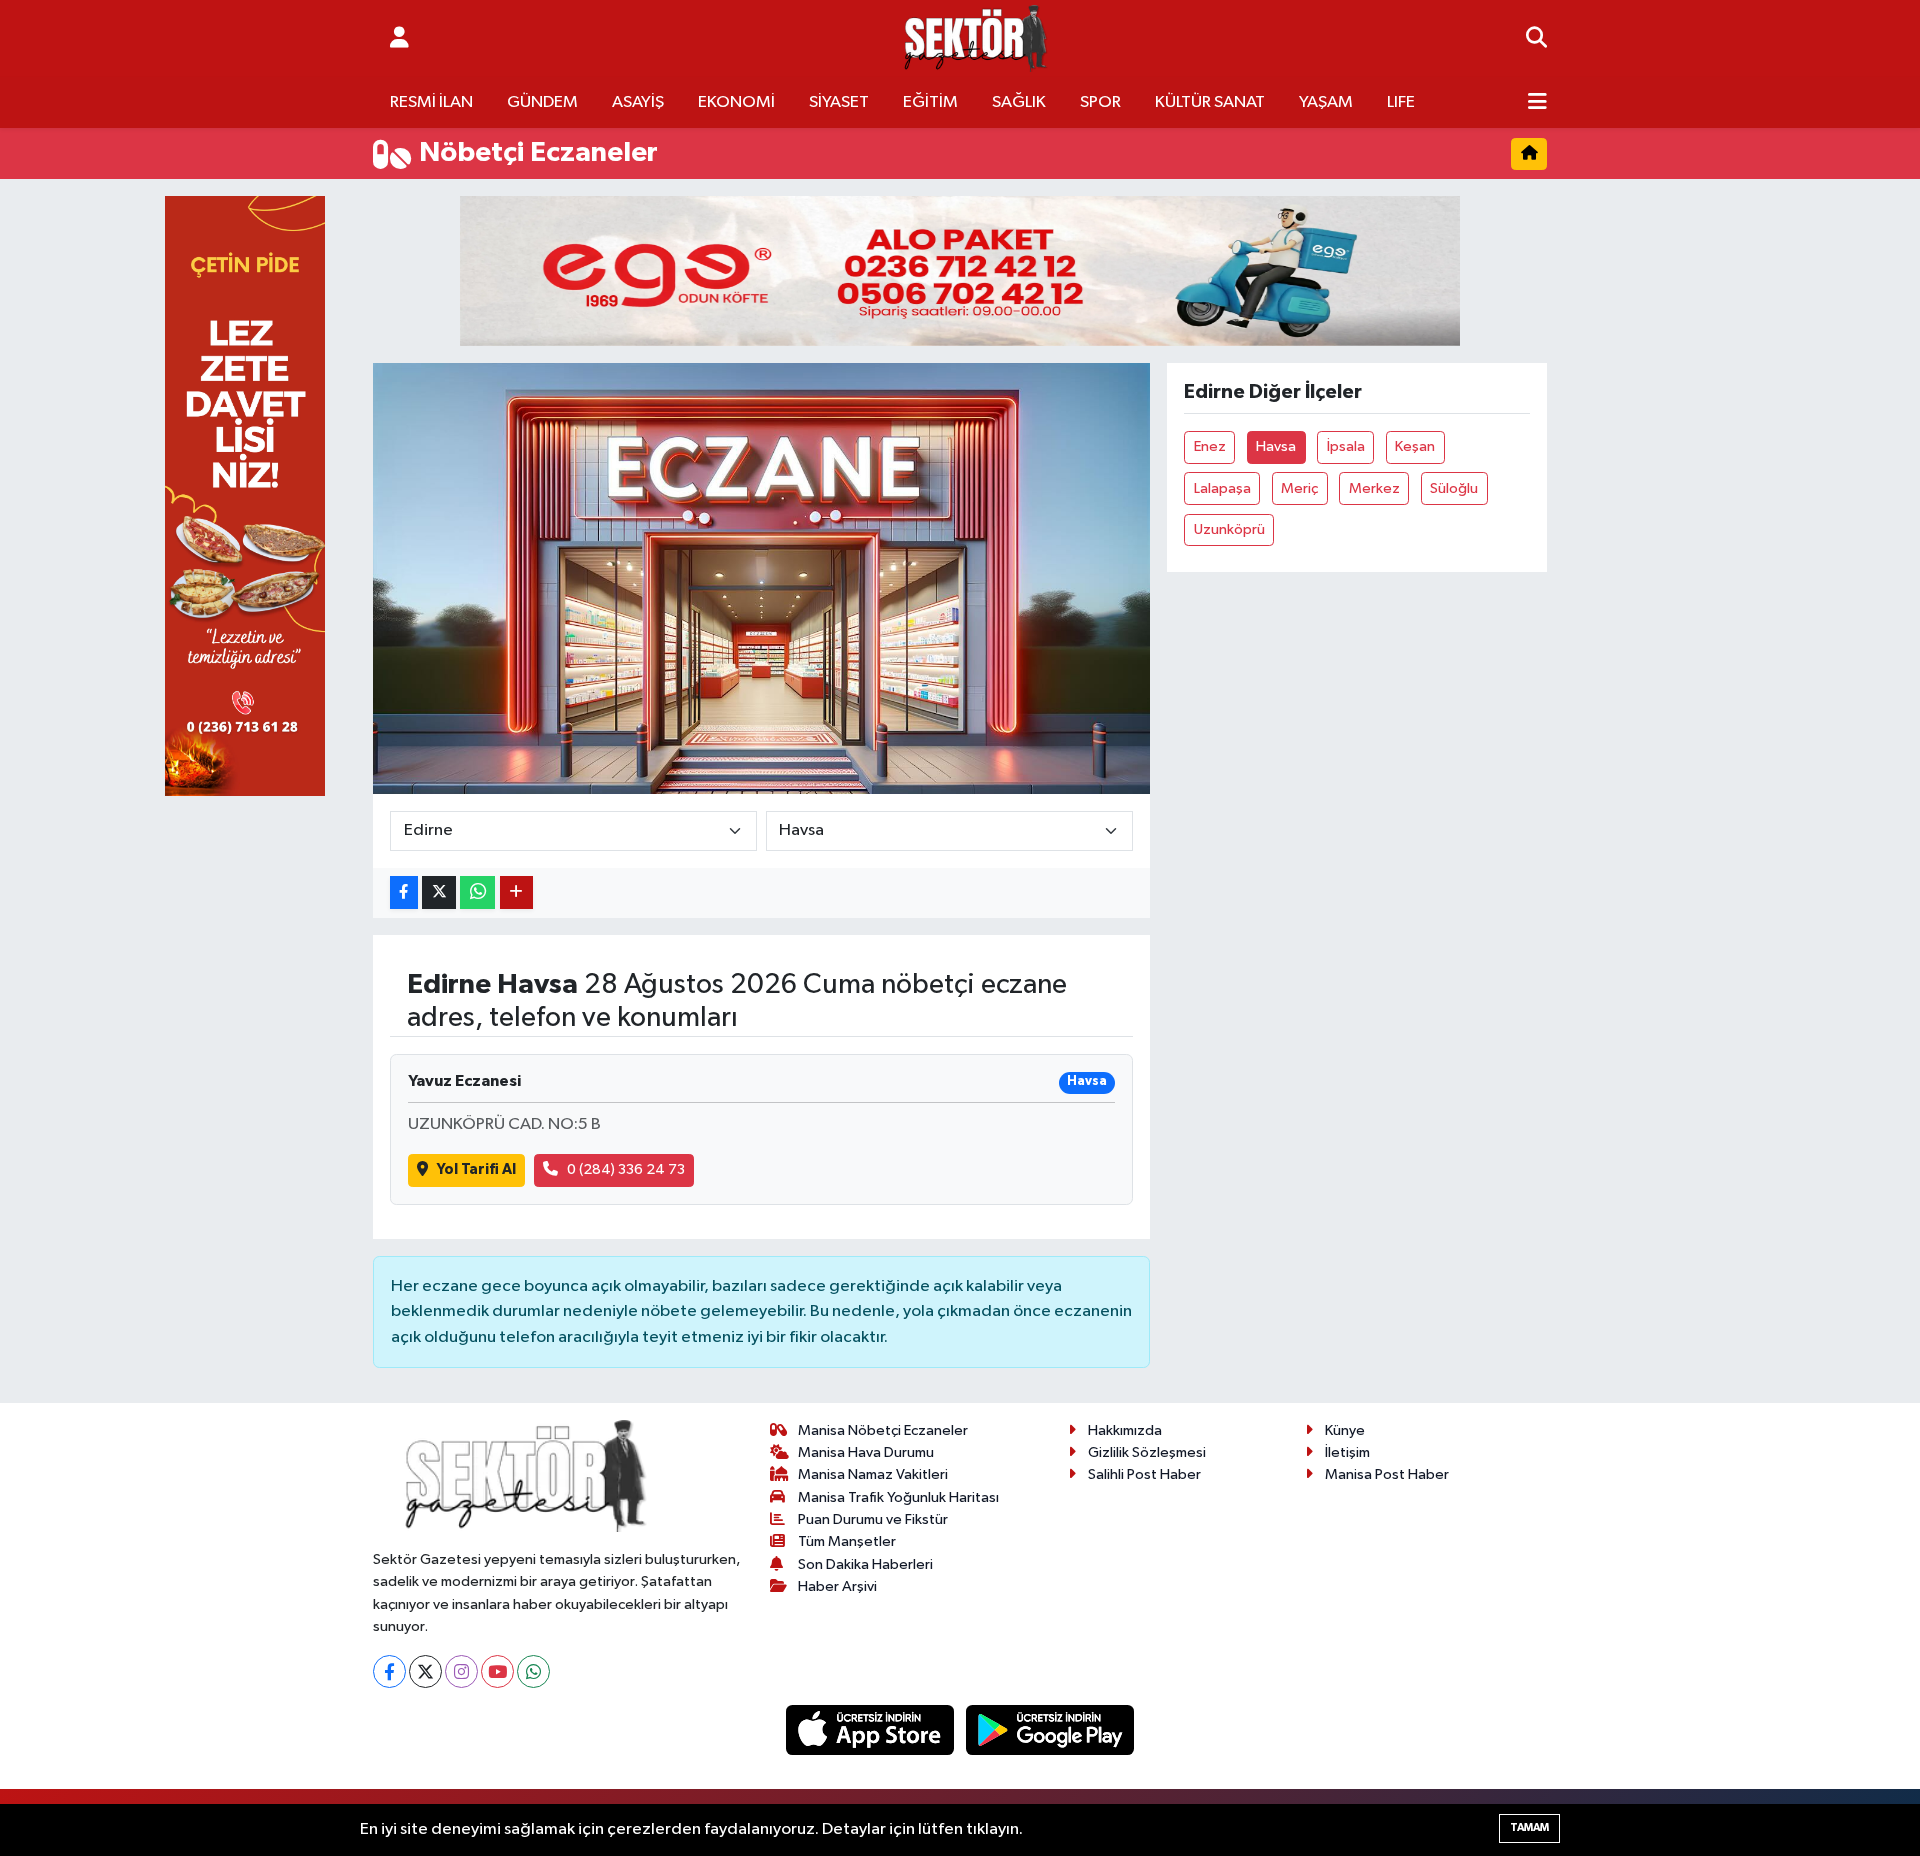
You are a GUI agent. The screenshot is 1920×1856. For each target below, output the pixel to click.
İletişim (1347, 1452)
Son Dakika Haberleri (865, 1564)
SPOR (1100, 102)
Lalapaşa (1222, 488)
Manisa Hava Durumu (866, 1452)
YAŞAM (1326, 102)
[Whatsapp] (533, 1671)
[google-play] (1050, 1729)
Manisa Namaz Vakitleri (873, 1474)
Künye (1345, 1430)
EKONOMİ (736, 102)
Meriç (1299, 488)
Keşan (1415, 446)
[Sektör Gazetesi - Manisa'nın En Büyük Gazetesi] (976, 38)
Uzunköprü (1229, 529)
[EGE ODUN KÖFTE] (960, 270)
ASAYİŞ (638, 102)
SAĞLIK (1019, 102)
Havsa (1276, 446)
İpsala (1346, 446)
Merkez (1374, 488)
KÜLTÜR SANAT (1210, 102)
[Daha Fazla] (516, 892)
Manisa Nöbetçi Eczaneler (883, 1430)
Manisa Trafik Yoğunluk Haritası (898, 1497)
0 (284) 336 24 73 (626, 1169)
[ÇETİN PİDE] (245, 495)
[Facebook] (389, 1671)
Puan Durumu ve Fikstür (873, 1519)
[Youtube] (497, 1671)
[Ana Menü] (1537, 103)
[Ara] (1536, 39)
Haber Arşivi (837, 1586)
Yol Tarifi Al (476, 1169)
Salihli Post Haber (1144, 1474)
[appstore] (872, 1729)
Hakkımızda (1125, 1430)
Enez (1210, 446)
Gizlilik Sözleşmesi (1147, 1452)
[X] (425, 1671)
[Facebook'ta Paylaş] (404, 892)
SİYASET (839, 102)
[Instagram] (461, 1671)
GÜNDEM (542, 102)
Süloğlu (1454, 488)
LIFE (1401, 102)
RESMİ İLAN (431, 102)
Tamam (1529, 1827)
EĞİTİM (930, 102)
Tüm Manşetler (847, 1541)
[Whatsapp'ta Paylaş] (477, 892)
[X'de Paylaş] (439, 892)
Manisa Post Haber (1387, 1474)
